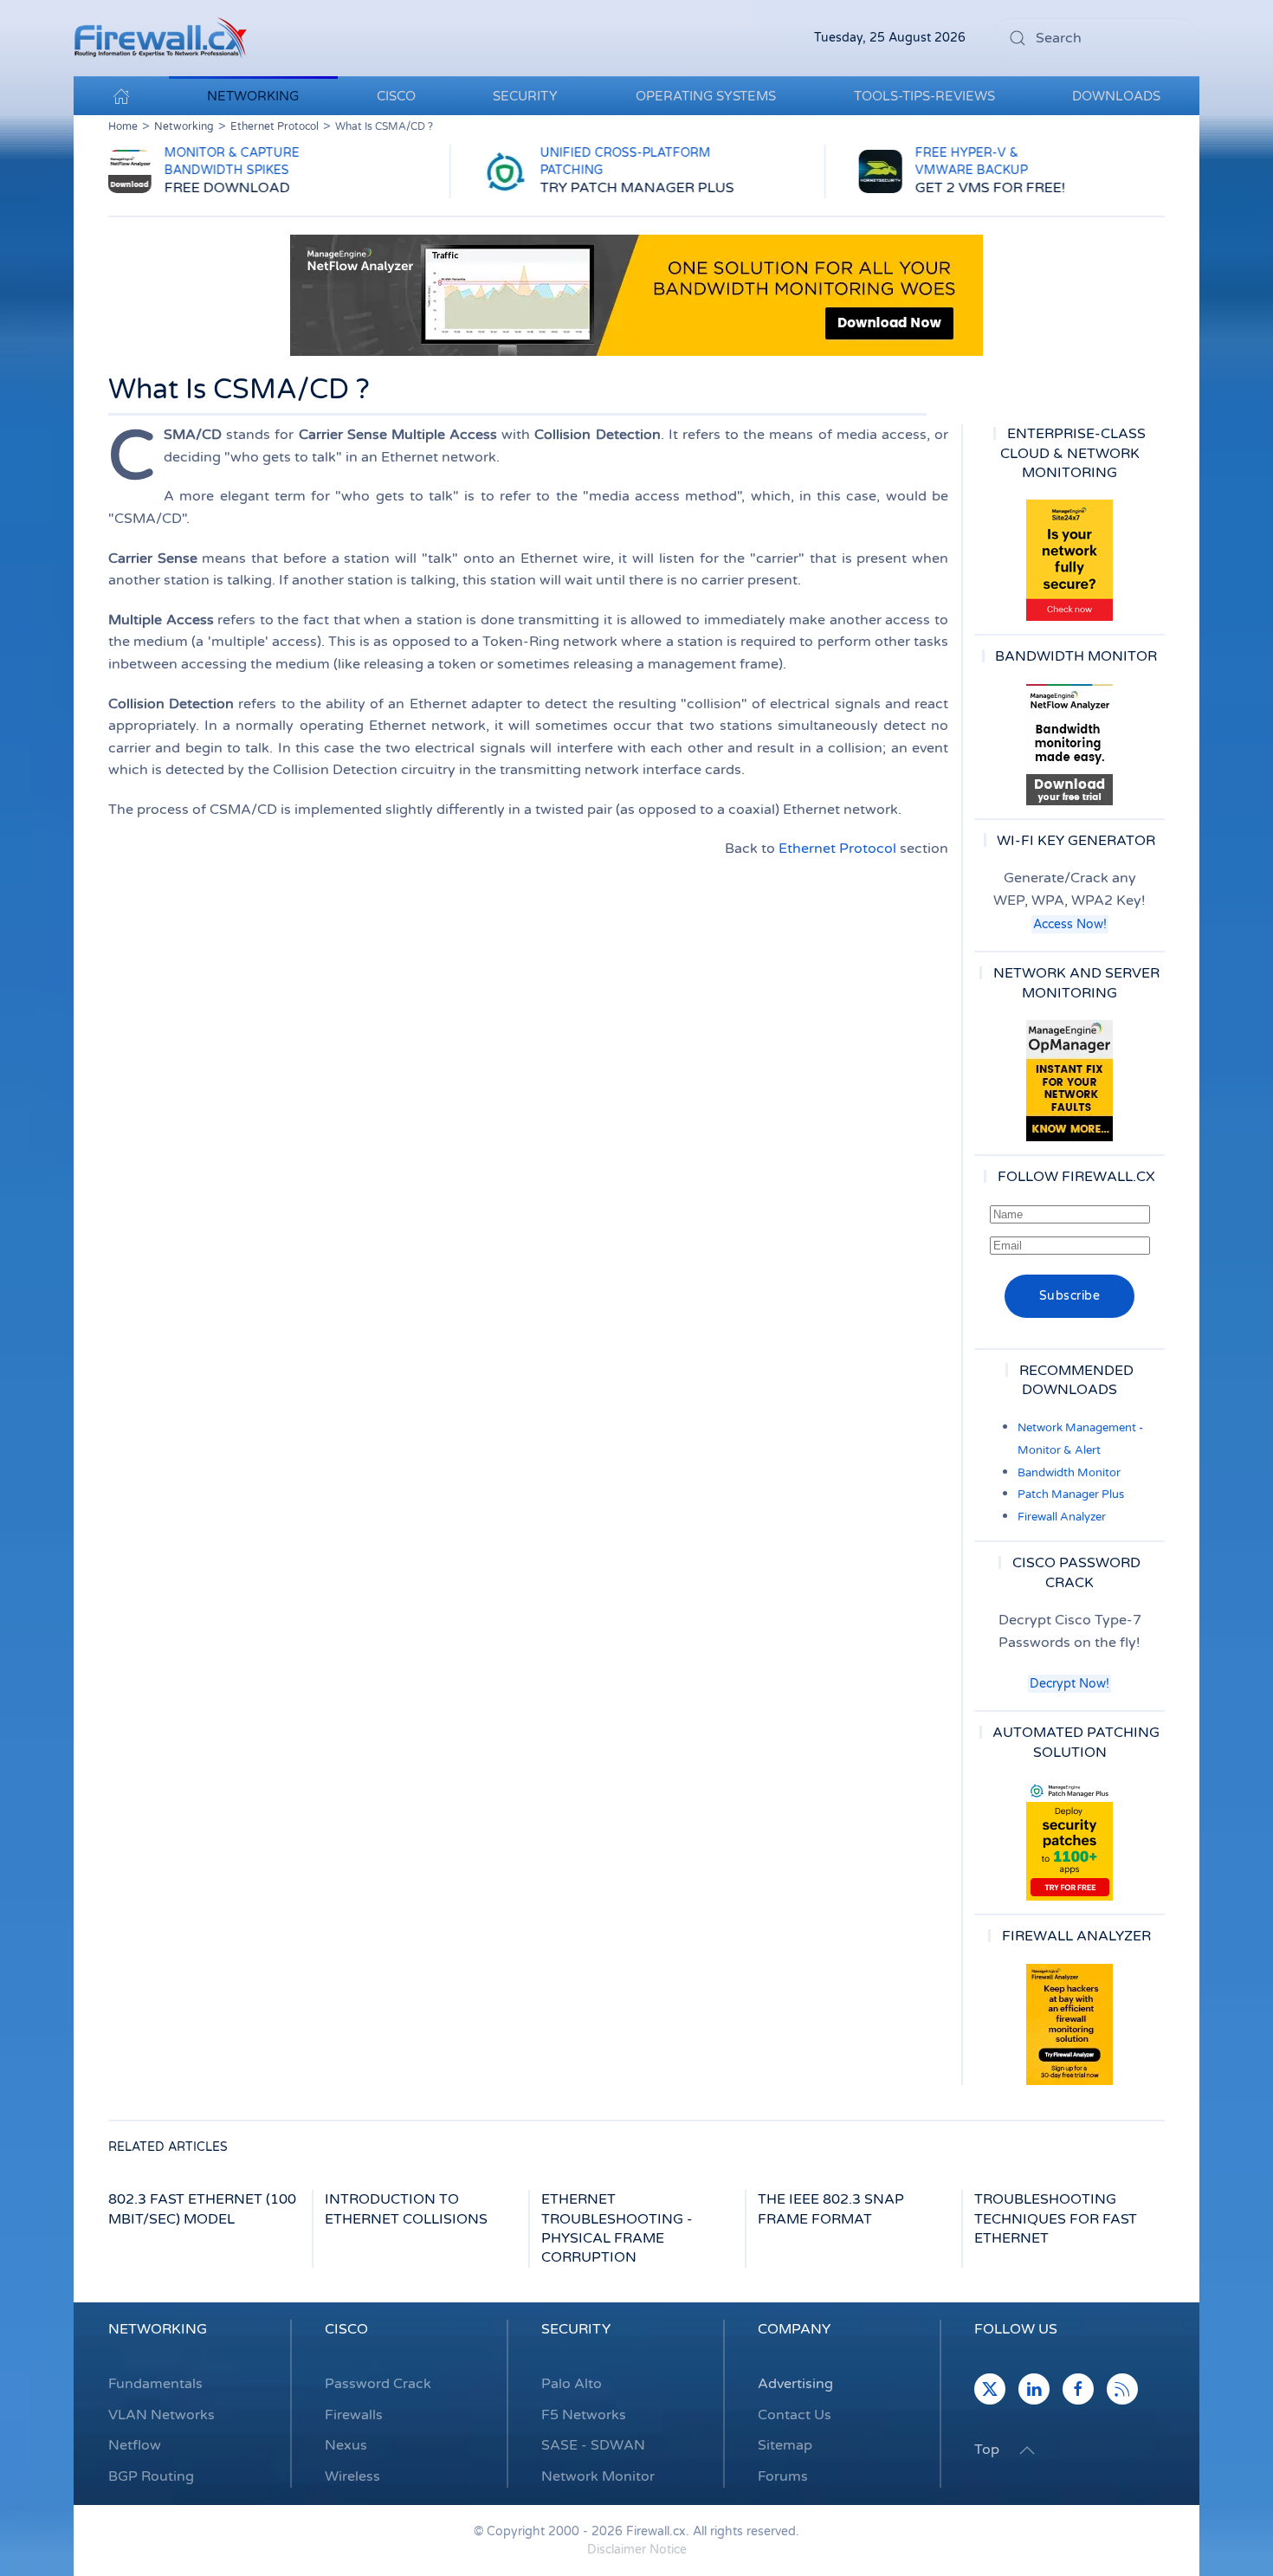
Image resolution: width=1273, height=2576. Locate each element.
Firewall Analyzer (1062, 1517)
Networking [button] (253, 96)
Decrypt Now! (1069, 1684)
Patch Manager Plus (1071, 1495)
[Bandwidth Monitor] (1069, 745)
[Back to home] (160, 38)
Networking (158, 2329)
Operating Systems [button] (706, 96)
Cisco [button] (396, 96)
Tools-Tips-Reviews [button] (924, 96)
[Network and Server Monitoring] (1069, 1080)
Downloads (1116, 96)
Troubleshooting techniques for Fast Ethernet (1056, 2219)
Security (576, 2329)
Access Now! (1070, 924)
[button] (1027, 2450)
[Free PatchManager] (1069, 1840)
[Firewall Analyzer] (1069, 2024)
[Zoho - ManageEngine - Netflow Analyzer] (636, 294)
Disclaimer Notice (637, 2550)
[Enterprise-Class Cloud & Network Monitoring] (1069, 560)
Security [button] (525, 96)
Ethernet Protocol (837, 849)
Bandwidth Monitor (1069, 1473)
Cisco (346, 2329)
